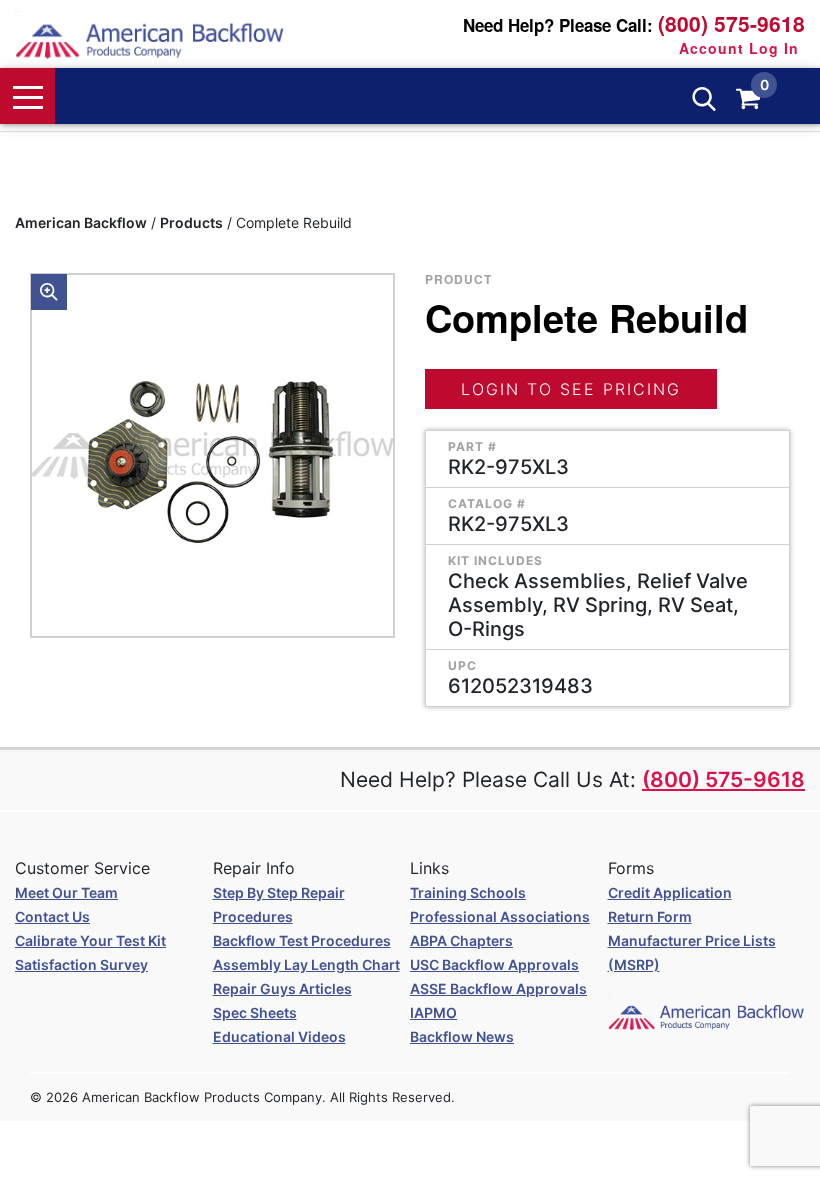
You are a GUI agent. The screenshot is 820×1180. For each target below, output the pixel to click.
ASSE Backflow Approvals (498, 988)
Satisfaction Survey (81, 964)
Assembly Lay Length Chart (306, 964)
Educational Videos (279, 1036)
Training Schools (468, 892)
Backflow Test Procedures (302, 940)
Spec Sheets (255, 1012)
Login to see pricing (571, 389)
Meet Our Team (66, 892)
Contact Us (52, 916)
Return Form (650, 916)
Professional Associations (500, 916)
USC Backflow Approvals (494, 964)
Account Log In (739, 48)
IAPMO (433, 1012)
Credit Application (670, 892)
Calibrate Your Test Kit (90, 940)
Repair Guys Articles (282, 988)
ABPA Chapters (461, 940)
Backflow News (462, 1036)
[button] (49, 292)
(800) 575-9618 (731, 23)
